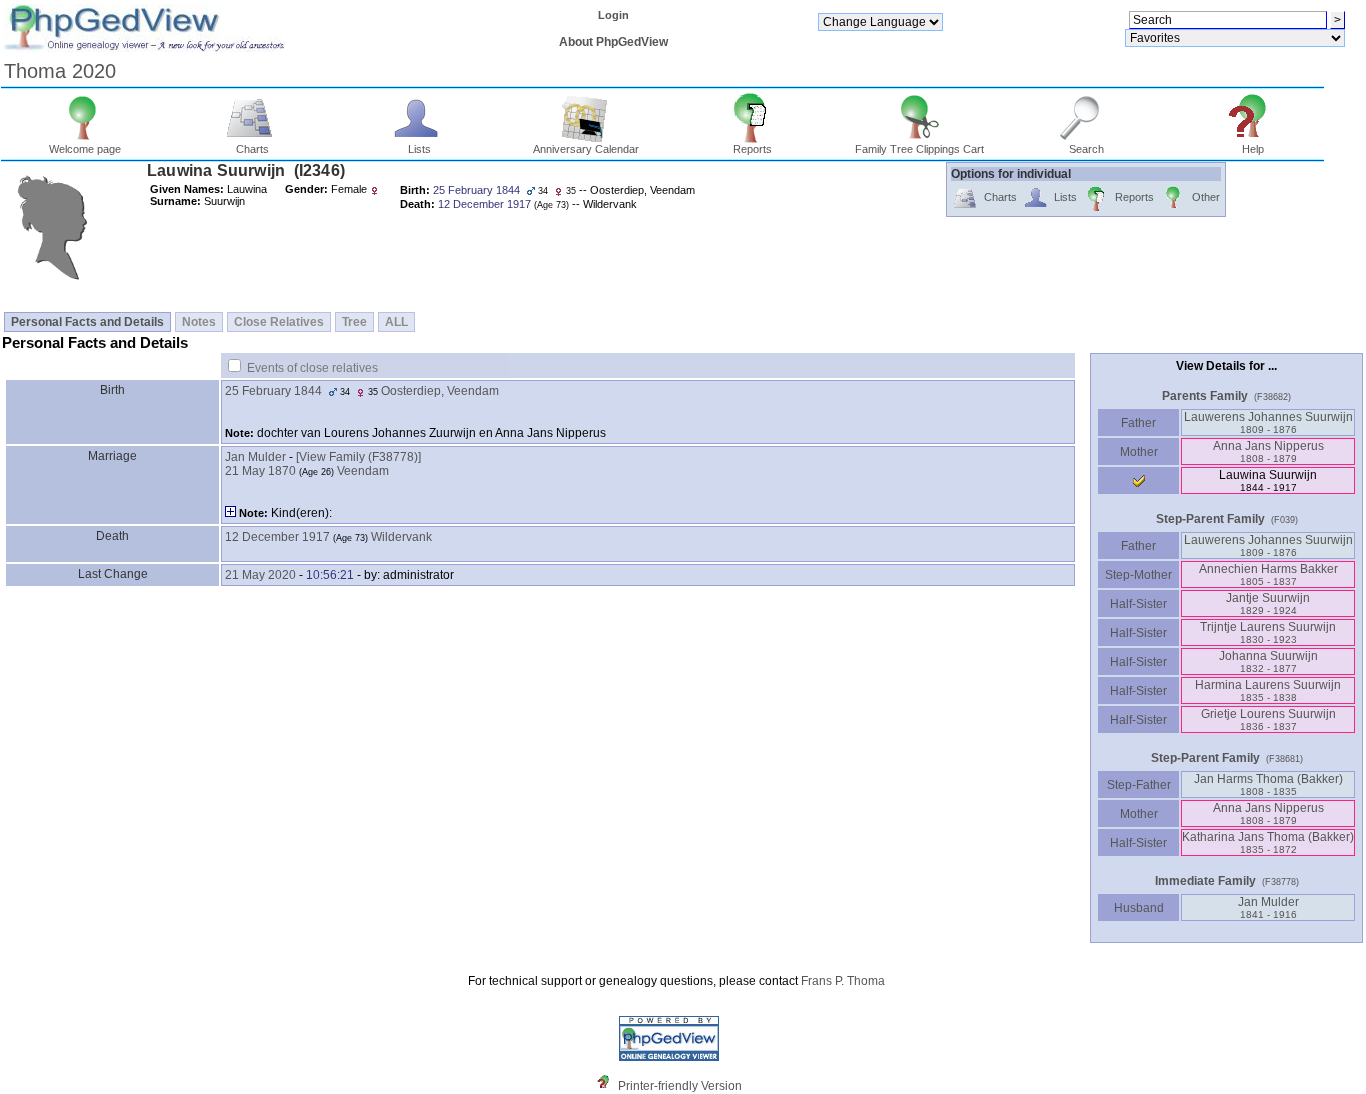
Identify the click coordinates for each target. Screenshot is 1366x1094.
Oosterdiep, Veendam (440, 391)
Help (1253, 149)
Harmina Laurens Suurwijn (1268, 690)
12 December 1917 (277, 537)
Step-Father (1139, 785)
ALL (396, 322)
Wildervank (401, 537)
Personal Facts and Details (87, 322)
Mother (1139, 452)
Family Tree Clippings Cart (919, 149)
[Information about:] (608, 1086)
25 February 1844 (273, 391)
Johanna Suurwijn (1268, 661)
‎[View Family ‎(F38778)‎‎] (358, 457)
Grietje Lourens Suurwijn (1268, 719)
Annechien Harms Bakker (1268, 574)
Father (1138, 423)
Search (1086, 149)
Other (1206, 197)
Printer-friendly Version (680, 1086)
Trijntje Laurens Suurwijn (1268, 632)
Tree (354, 322)
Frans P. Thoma (843, 981)
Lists (419, 149)
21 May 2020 (260, 575)
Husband (1139, 908)
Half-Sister (1138, 604)
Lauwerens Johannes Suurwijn (1268, 422)
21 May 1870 (260, 471)
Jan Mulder (255, 457)
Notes (199, 322)
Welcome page (85, 149)
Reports (752, 149)
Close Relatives (279, 322)
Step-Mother (1138, 575)
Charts (252, 149)
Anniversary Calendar (586, 149)
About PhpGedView (613, 42)
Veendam (363, 471)
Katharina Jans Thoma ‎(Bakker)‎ (1268, 842)
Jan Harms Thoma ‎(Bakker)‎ (1268, 784)
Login (613, 15)
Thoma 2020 (60, 71)
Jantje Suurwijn (1268, 603)
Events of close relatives (312, 368)
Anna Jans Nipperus (1268, 451)
